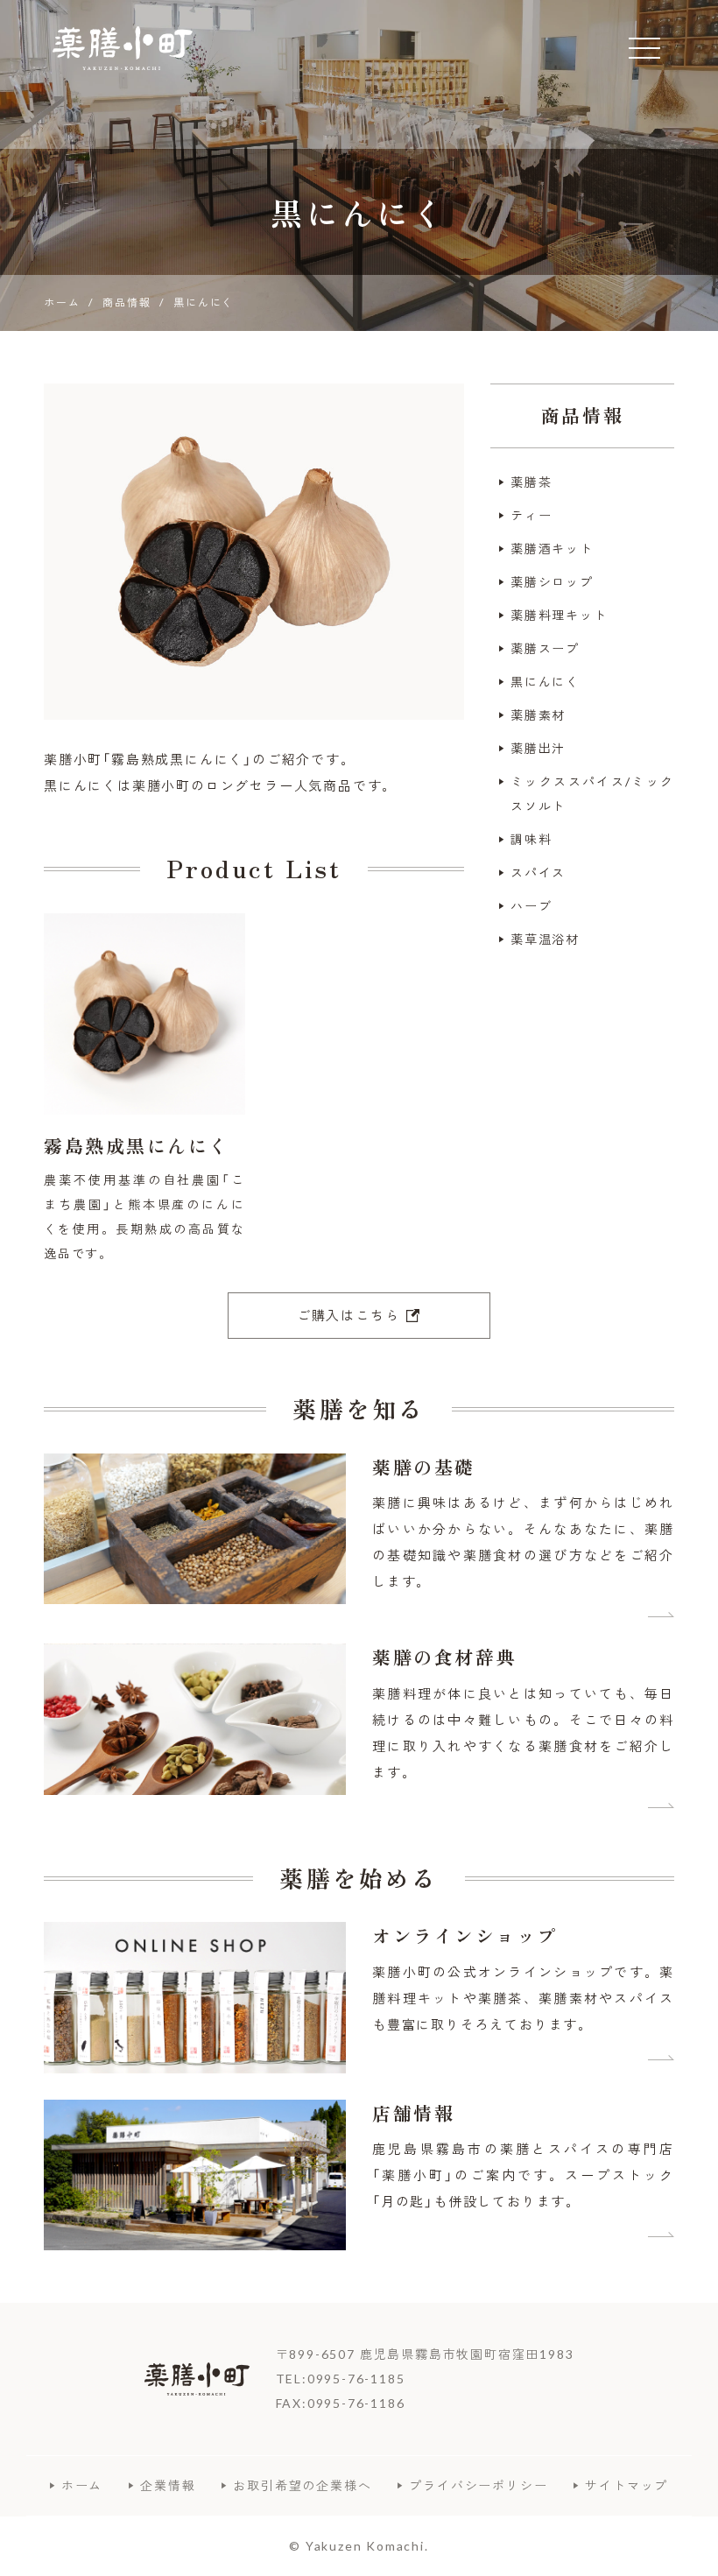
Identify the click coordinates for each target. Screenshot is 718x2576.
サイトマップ (626, 2485)
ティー (531, 515)
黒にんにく (545, 682)
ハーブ (531, 906)
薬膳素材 (538, 715)
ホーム (82, 2485)
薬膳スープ (545, 648)
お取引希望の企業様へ (302, 2485)
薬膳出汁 (538, 748)
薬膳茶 (531, 482)
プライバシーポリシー (478, 2485)
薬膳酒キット (552, 549)
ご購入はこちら (348, 1315)
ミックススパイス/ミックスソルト (592, 794)
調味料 (531, 839)
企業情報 (168, 2485)
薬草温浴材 (545, 939)
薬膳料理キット (559, 615)
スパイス (538, 873)
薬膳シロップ (552, 582)
